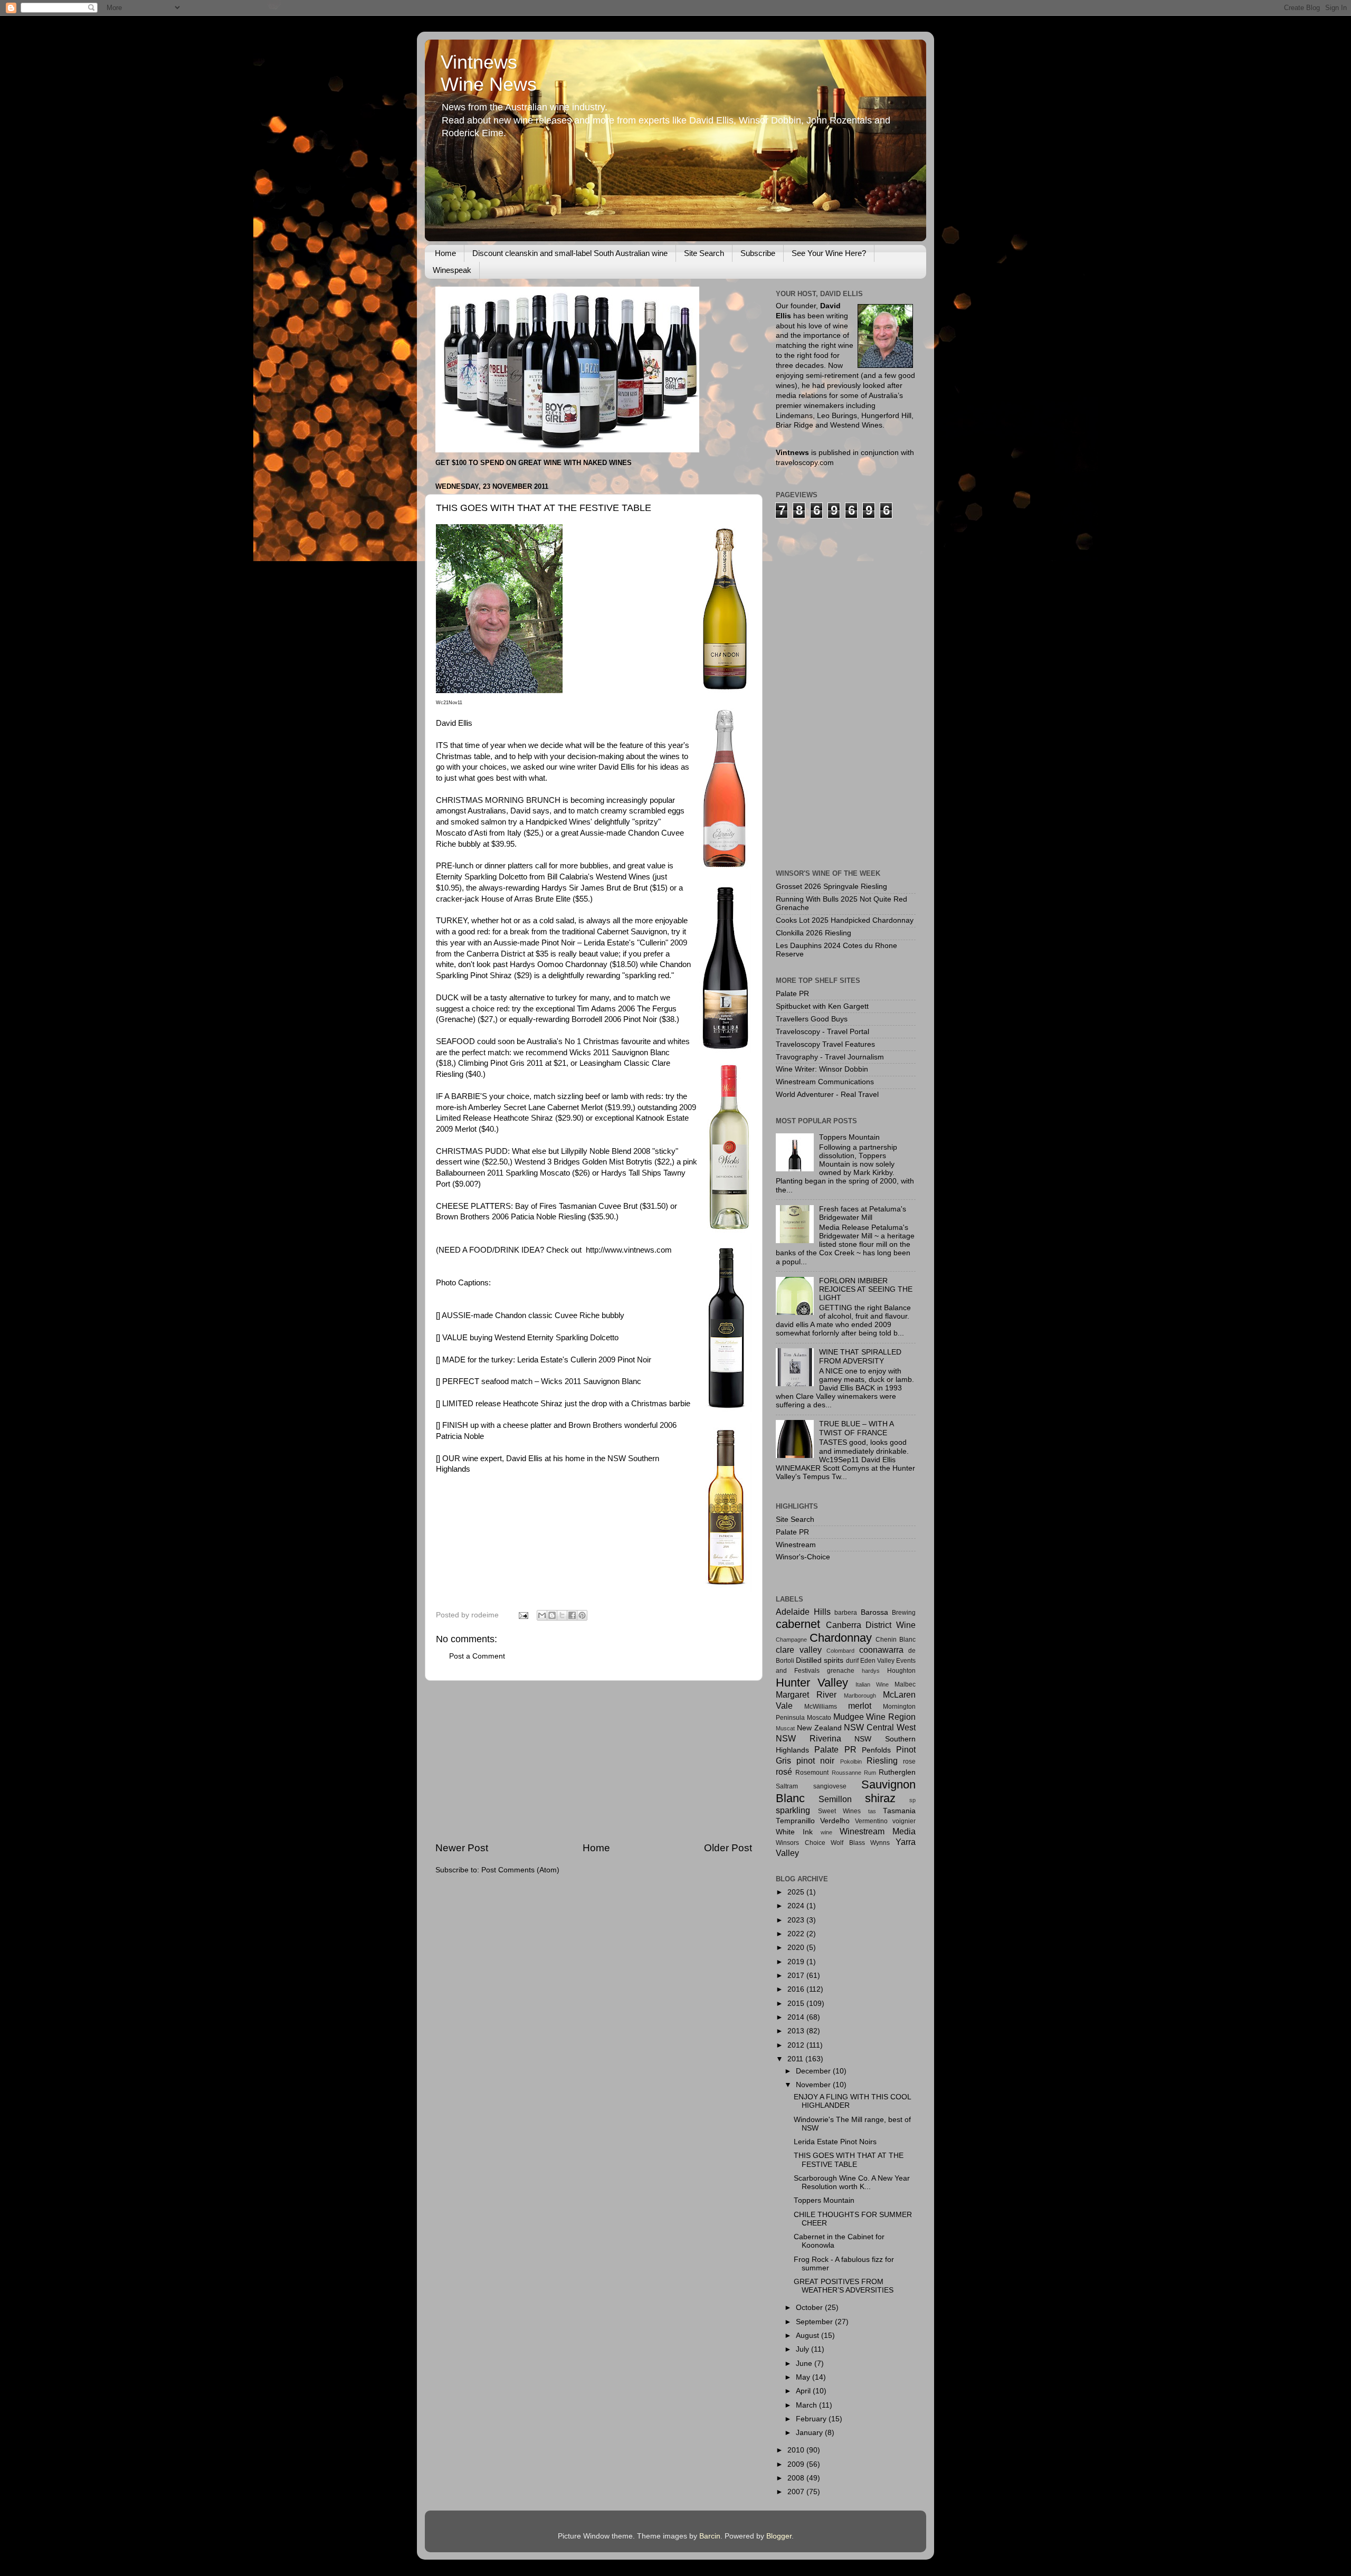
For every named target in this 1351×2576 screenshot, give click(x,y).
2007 (797, 2492)
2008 (797, 2478)
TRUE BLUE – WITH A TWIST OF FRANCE (856, 1428)
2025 (797, 1892)
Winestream (796, 1545)
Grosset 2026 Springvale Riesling (831, 887)
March (807, 2405)
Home (445, 253)
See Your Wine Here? (829, 253)
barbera (846, 1613)
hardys (871, 1671)
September (815, 2322)
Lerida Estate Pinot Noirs (835, 2142)
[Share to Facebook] (572, 1615)
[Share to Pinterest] (582, 1615)
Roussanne (846, 1773)
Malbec (905, 1684)
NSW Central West (880, 1727)
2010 (797, 2450)
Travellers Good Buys (812, 1019)
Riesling (882, 1760)
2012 (797, 2045)
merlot (860, 1706)
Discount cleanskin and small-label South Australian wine (570, 253)
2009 (797, 2464)
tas (872, 1811)
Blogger (779, 2536)
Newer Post (462, 1848)
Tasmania (899, 1811)
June (805, 2364)
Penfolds (876, 1750)
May (804, 2377)
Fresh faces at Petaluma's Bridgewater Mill (863, 1213)
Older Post (728, 1848)
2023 (797, 1920)
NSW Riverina (808, 1738)
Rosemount (812, 1773)
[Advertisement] (594, 1761)
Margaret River (806, 1694)
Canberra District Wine (871, 1625)
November (814, 2085)
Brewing (904, 1613)
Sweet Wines (840, 1811)
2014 (797, 2017)
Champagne (791, 1640)
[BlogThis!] (552, 1615)
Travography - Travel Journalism (830, 1057)
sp (912, 1800)
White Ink (794, 1832)
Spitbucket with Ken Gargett (822, 1006)
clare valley (799, 1650)
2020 (797, 1948)
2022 (797, 1934)
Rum (870, 1773)
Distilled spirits (820, 1660)
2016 (797, 1989)
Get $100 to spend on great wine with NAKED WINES (534, 463)
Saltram (787, 1786)
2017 (797, 1976)
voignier (904, 1821)
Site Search (704, 253)
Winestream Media (878, 1831)
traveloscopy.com (805, 463)
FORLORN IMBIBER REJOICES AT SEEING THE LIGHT (866, 1289)
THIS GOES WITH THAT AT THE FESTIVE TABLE (849, 2160)
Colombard (840, 1651)
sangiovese (830, 1786)
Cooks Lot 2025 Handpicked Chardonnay (845, 920)
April (804, 2391)
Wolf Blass (848, 1843)
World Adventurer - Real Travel (827, 1095)
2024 (797, 1906)
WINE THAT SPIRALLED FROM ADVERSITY (860, 1356)
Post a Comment (477, 1656)
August (808, 2336)
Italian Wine (872, 1684)
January (810, 2433)
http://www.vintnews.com (629, 1250)
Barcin (710, 2536)
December (814, 2071)
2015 (797, 2004)
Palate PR (792, 994)
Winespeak (452, 270)
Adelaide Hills (803, 1612)
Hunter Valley (812, 1683)
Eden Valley (877, 1661)
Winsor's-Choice (803, 1557)
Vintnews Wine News (489, 73)
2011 (796, 2059)
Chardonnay (841, 1638)
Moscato (819, 1718)
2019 (797, 1962)
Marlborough (860, 1696)
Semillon (835, 1799)
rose (909, 1761)
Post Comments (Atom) (520, 1870)
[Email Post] (523, 1615)
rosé (784, 1772)
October (810, 2308)
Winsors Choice (801, 1843)
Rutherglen (897, 1772)
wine (826, 1832)
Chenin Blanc (896, 1640)
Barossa (874, 1612)
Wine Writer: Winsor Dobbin (822, 1069)
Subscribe (758, 253)
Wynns (880, 1843)
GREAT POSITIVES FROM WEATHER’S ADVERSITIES (844, 2286)
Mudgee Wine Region (875, 1717)
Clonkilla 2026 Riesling (814, 933)
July (803, 2349)
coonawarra (881, 1650)
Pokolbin (851, 1761)
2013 (797, 2031)
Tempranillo (795, 1821)
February (812, 2419)
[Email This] (542, 1615)
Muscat (785, 1728)
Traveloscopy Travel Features (825, 1044)
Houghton (901, 1671)
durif (852, 1661)
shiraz (880, 1798)
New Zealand (819, 1728)
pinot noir (815, 1760)
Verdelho (835, 1821)
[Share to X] (562, 1615)
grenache (841, 1671)
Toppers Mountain (849, 1137)
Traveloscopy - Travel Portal (822, 1032)
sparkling (793, 1810)
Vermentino (871, 1821)
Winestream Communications (825, 1082)
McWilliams (821, 1707)
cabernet (798, 1624)
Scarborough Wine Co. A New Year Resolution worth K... (852, 2182)
